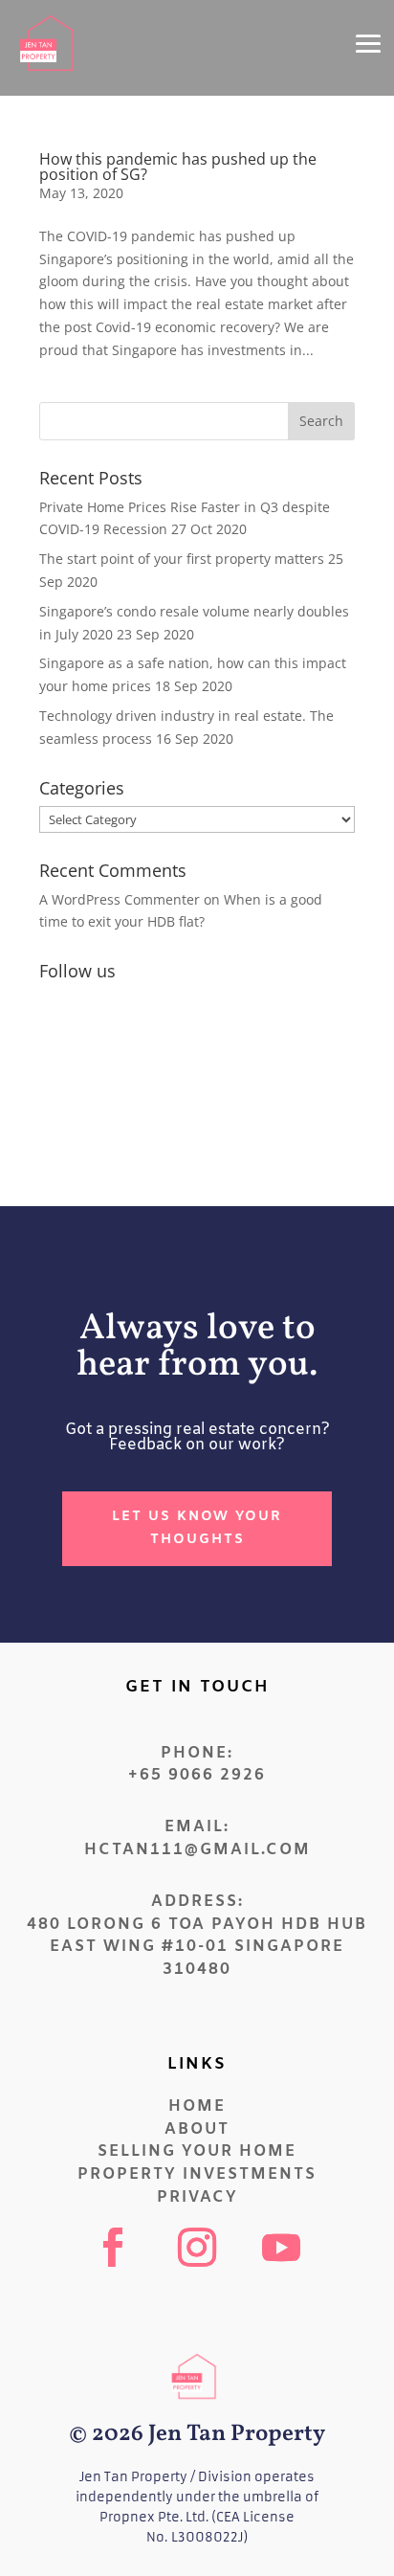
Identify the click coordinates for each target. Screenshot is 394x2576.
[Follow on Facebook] (113, 2248)
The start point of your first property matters (182, 559)
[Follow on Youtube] (281, 2248)
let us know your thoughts (197, 1528)
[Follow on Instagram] (197, 2248)
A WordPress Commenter (120, 899)
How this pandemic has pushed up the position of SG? (178, 167)
